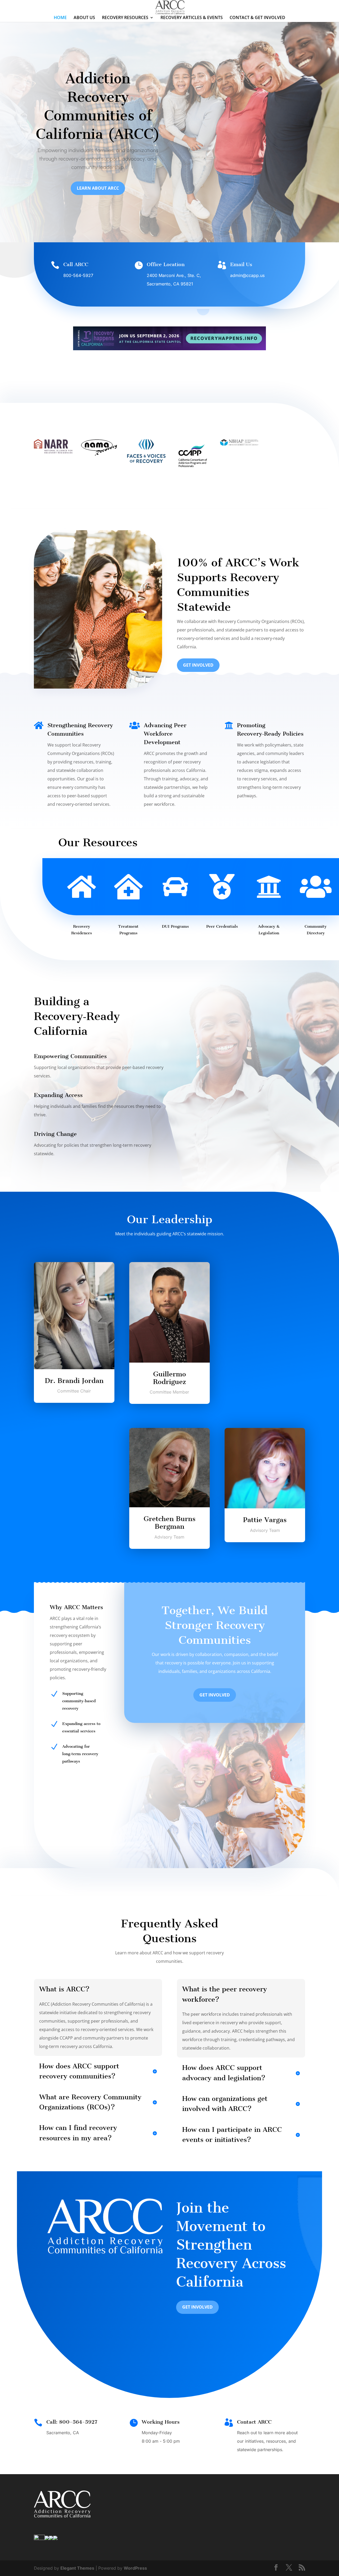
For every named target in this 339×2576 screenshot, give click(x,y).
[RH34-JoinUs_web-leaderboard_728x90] (169, 349)
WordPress (135, 2568)
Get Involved (198, 665)
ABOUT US (84, 18)
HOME (60, 18)
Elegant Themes (77, 2568)
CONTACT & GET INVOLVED (257, 18)
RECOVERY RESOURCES (125, 18)
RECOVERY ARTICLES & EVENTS (192, 18)
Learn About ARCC (98, 188)
